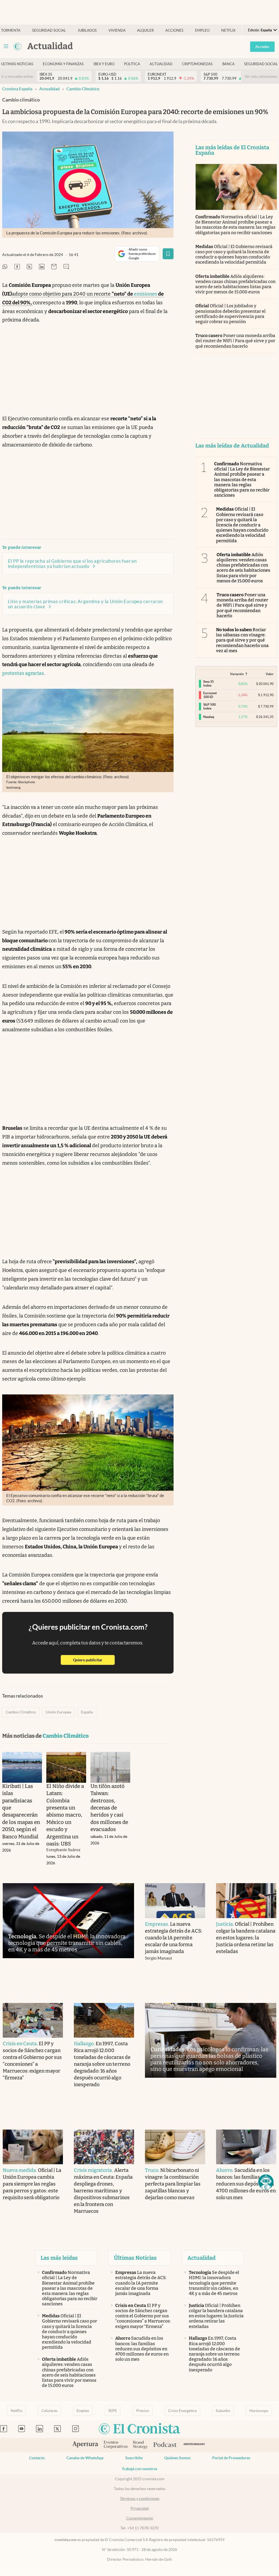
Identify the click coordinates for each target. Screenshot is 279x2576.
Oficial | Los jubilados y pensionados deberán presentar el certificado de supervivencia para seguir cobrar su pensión (231, 314)
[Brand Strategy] (140, 2445)
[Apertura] (85, 2445)
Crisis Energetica (182, 2411)
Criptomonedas (197, 64)
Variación (237, 674)
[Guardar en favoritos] (168, 254)
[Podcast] (165, 2445)
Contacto (37, 2458)
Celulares (49, 2411)
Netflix (228, 30)
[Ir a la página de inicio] (17, 46)
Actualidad (161, 64)
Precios (143, 2411)
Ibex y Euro (104, 64)
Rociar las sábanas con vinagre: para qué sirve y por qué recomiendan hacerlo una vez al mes (242, 640)
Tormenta (11, 30)
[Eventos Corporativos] (116, 2445)
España (87, 1712)
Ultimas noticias (17, 64)
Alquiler (145, 30)
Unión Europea (58, 1712)
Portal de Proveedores (231, 2458)
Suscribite (134, 2458)
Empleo (202, 30)
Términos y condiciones (140, 2499)
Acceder (262, 47)
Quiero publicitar (94, 1660)
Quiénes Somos (177, 2458)
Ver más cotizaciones (261, 77)
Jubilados (87, 30)
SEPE (113, 2411)
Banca (228, 64)
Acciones (174, 30)
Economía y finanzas (63, 64)
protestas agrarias (23, 673)
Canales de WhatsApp (85, 2458)
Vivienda (117, 30)
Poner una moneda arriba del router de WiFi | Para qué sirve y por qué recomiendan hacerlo (235, 341)
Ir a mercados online (17, 77)
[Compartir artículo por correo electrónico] (54, 267)
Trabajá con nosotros (139, 2469)
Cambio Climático (83, 89)
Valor (270, 674)
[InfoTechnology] (194, 2445)
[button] (266, 2182)
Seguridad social (49, 30)
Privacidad (140, 2508)
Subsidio (223, 2411)
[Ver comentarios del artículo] (66, 267)
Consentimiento (140, 2518)
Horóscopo (259, 2411)
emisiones (145, 294)
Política (132, 64)
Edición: (260, 30)
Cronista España (17, 89)
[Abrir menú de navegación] (6, 46)
